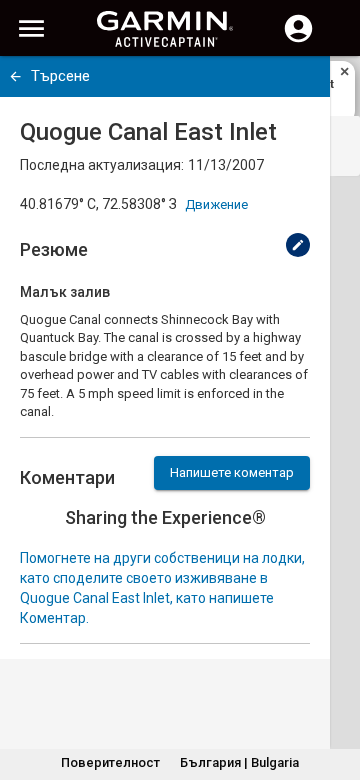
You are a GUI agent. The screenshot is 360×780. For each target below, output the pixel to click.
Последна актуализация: (102, 165)
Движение (216, 204)
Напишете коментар (232, 472)
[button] (335, 689)
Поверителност (110, 762)
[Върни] (15, 76)
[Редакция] (298, 245)
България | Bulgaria (239, 762)
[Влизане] (298, 40)
